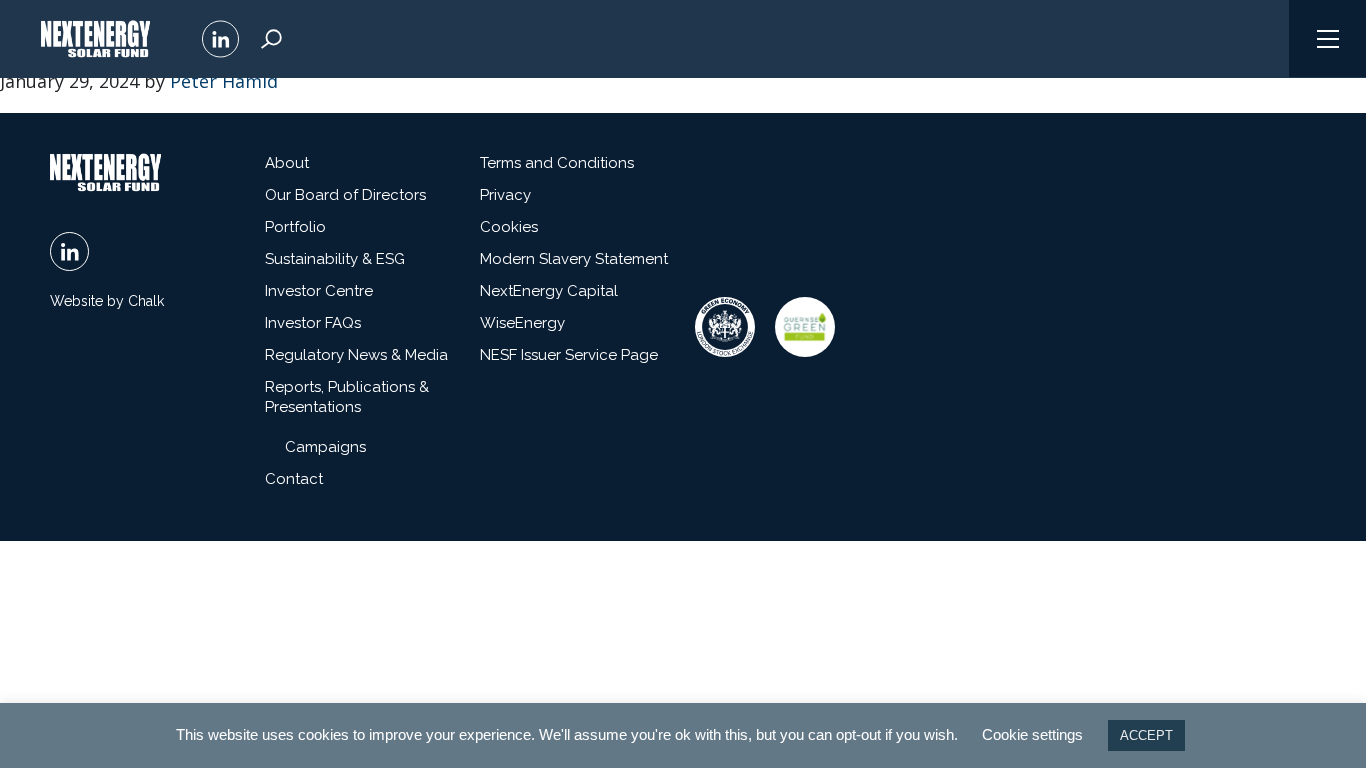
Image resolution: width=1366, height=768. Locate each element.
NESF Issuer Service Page (569, 355)
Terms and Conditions (557, 163)
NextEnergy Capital (549, 291)
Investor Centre (319, 291)
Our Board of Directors (345, 195)
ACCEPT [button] (1146, 735)
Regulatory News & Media (356, 355)
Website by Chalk (107, 301)
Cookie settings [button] (1032, 734)
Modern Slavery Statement (574, 259)
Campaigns (325, 447)
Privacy (505, 195)
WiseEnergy (522, 323)
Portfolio (295, 227)
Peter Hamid (224, 81)
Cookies (509, 227)
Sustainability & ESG (335, 259)
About (287, 163)
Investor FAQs (313, 323)
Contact (294, 479)
